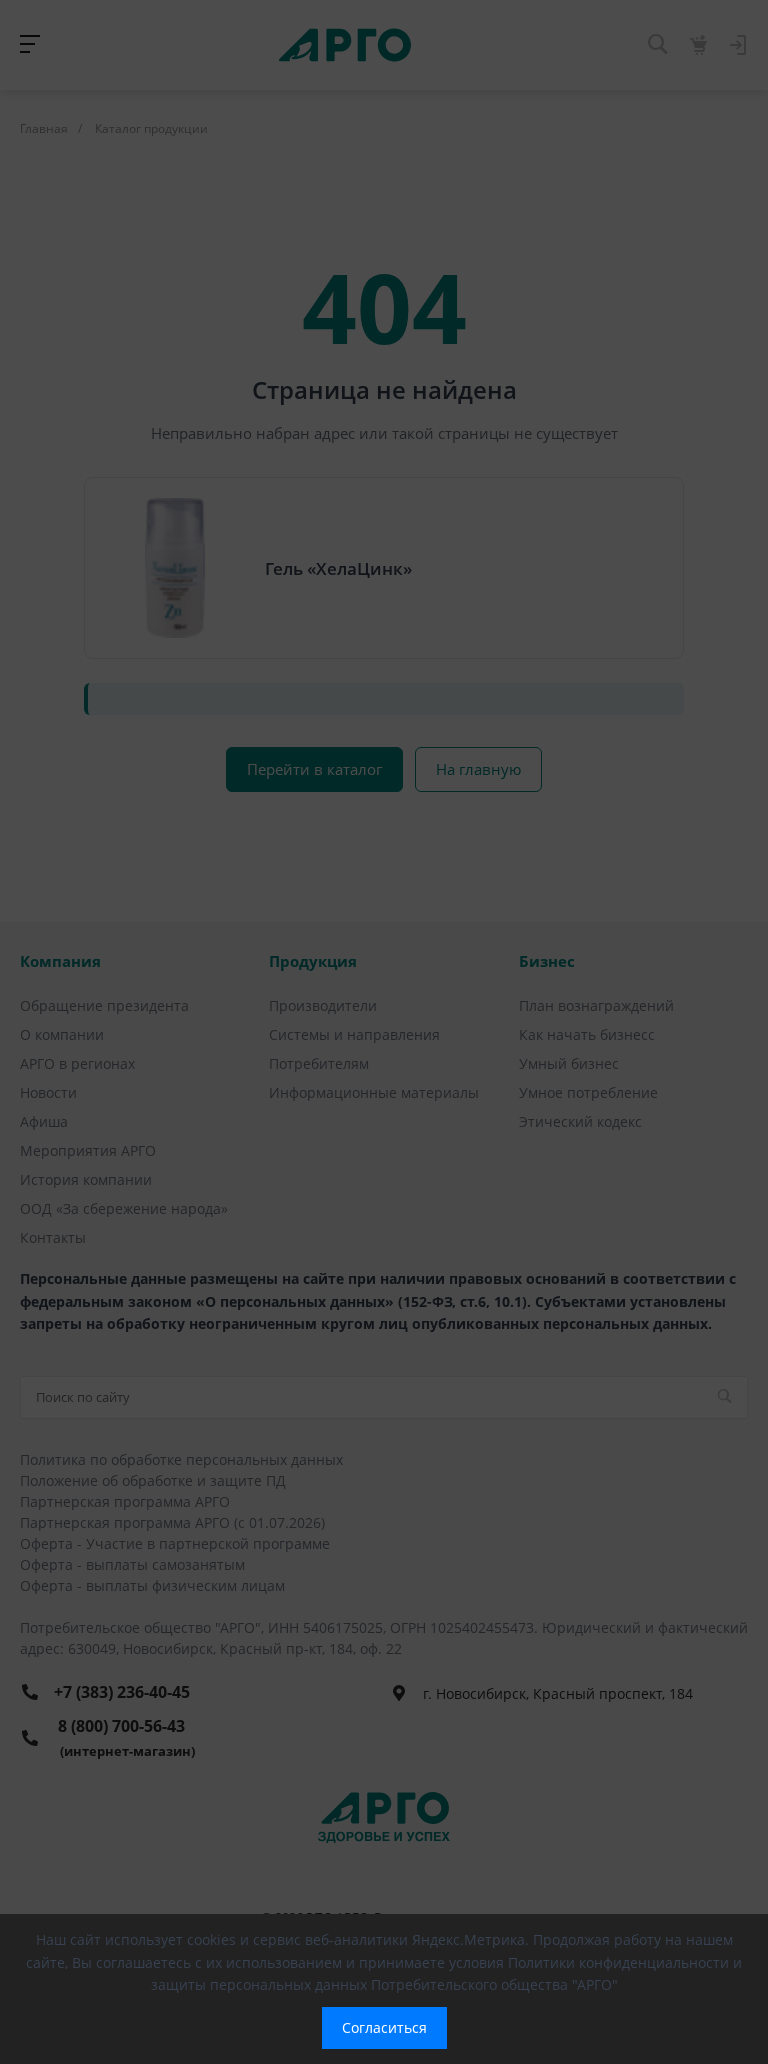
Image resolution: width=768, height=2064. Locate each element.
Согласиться (384, 2027)
